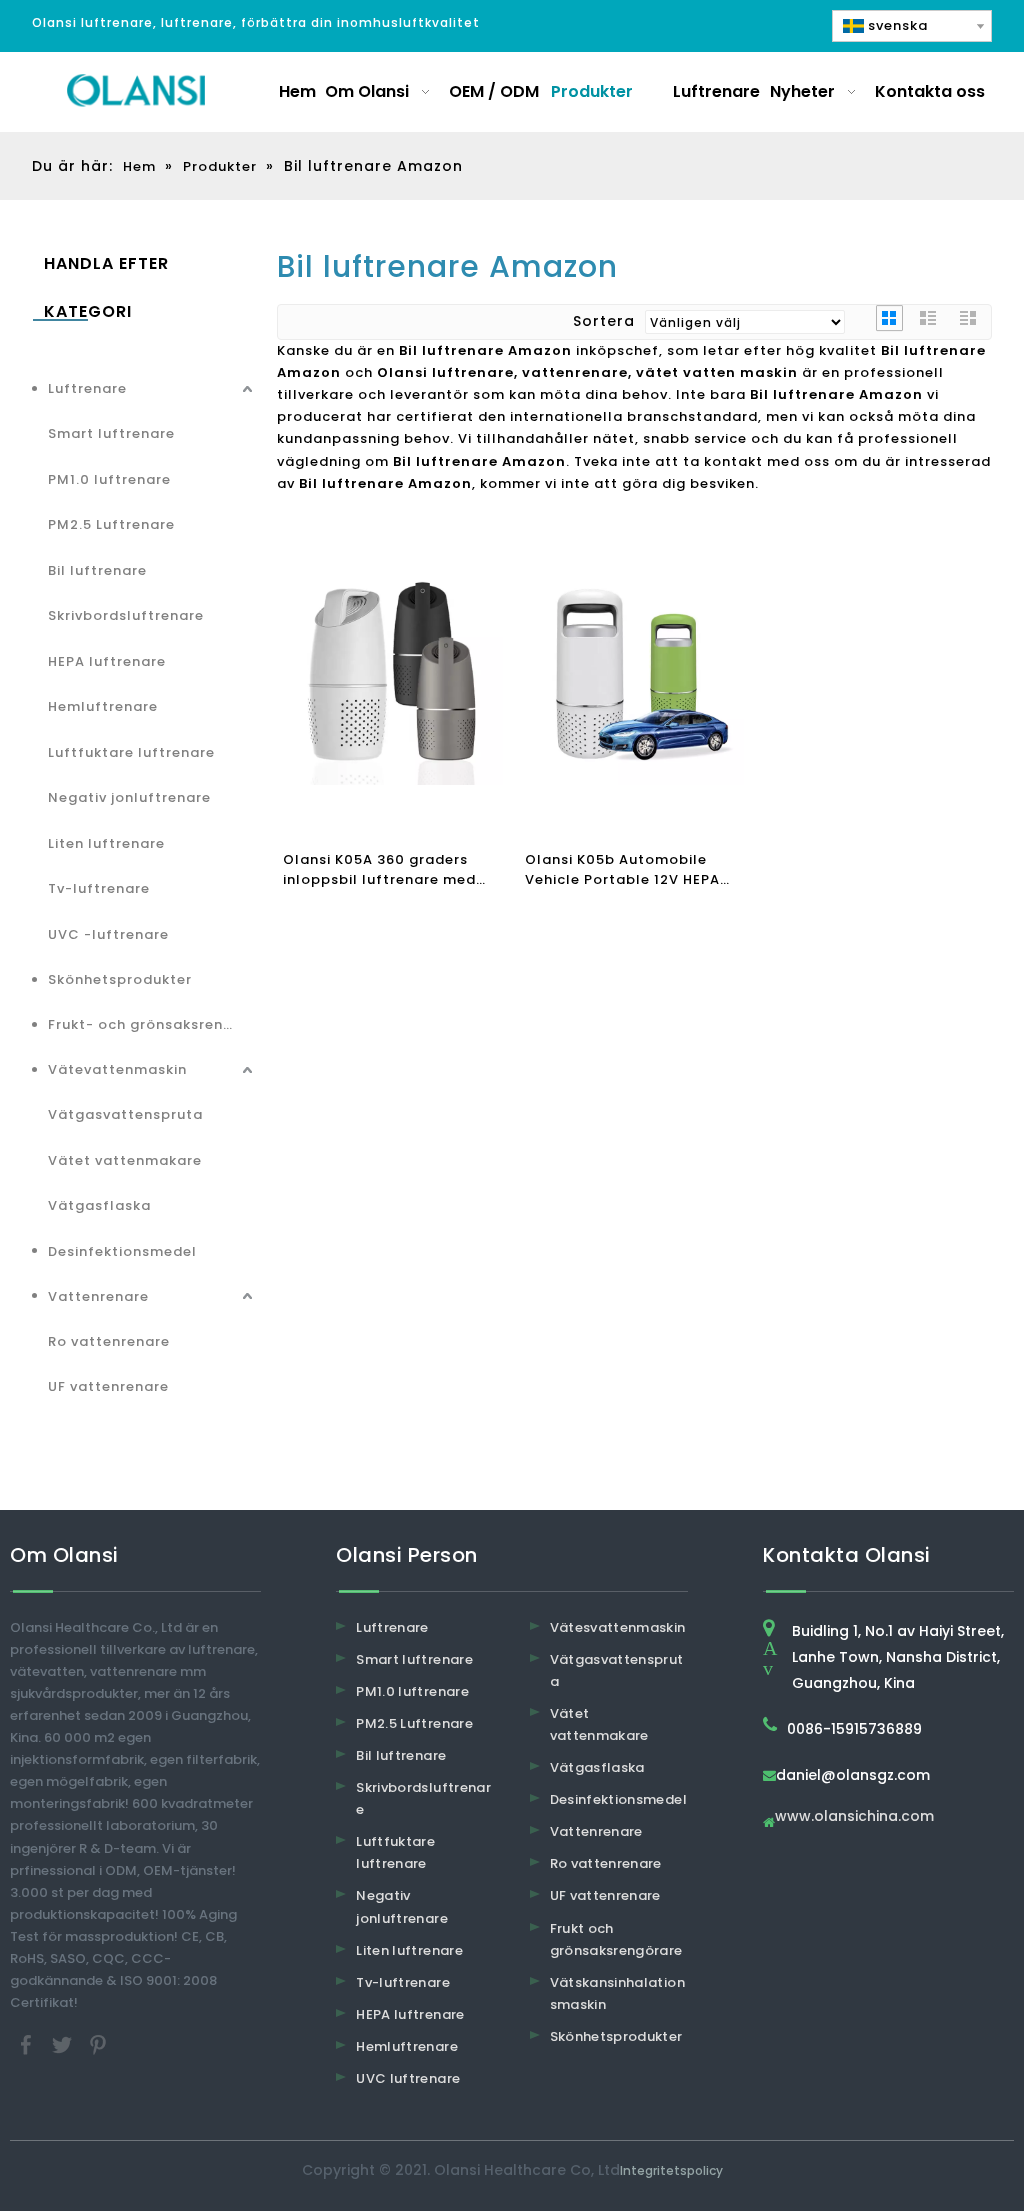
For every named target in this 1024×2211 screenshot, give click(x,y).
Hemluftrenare (103, 706)
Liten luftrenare (106, 843)
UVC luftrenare (408, 2078)
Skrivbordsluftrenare (126, 615)
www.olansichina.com (854, 1817)
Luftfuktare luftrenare (131, 752)
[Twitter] (64, 2044)
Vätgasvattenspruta (125, 1114)
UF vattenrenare (108, 1386)
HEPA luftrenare (107, 661)
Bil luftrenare (97, 570)
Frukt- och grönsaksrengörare (152, 1024)
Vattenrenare (98, 1296)
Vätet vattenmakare (125, 1160)
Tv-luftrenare (99, 888)
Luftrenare (87, 388)
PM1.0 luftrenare (109, 479)
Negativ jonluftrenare (129, 797)
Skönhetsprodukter (120, 979)
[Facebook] (28, 2044)
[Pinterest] (98, 2044)
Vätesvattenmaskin (618, 1627)
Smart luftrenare (111, 433)
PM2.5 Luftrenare (111, 524)
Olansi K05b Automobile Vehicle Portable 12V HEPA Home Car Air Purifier (622, 870)
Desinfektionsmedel (122, 1251)
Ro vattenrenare (109, 1341)
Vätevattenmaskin (117, 1069)
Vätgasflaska (99, 1205)
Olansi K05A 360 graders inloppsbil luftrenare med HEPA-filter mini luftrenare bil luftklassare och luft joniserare (382, 870)
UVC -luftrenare (108, 934)
